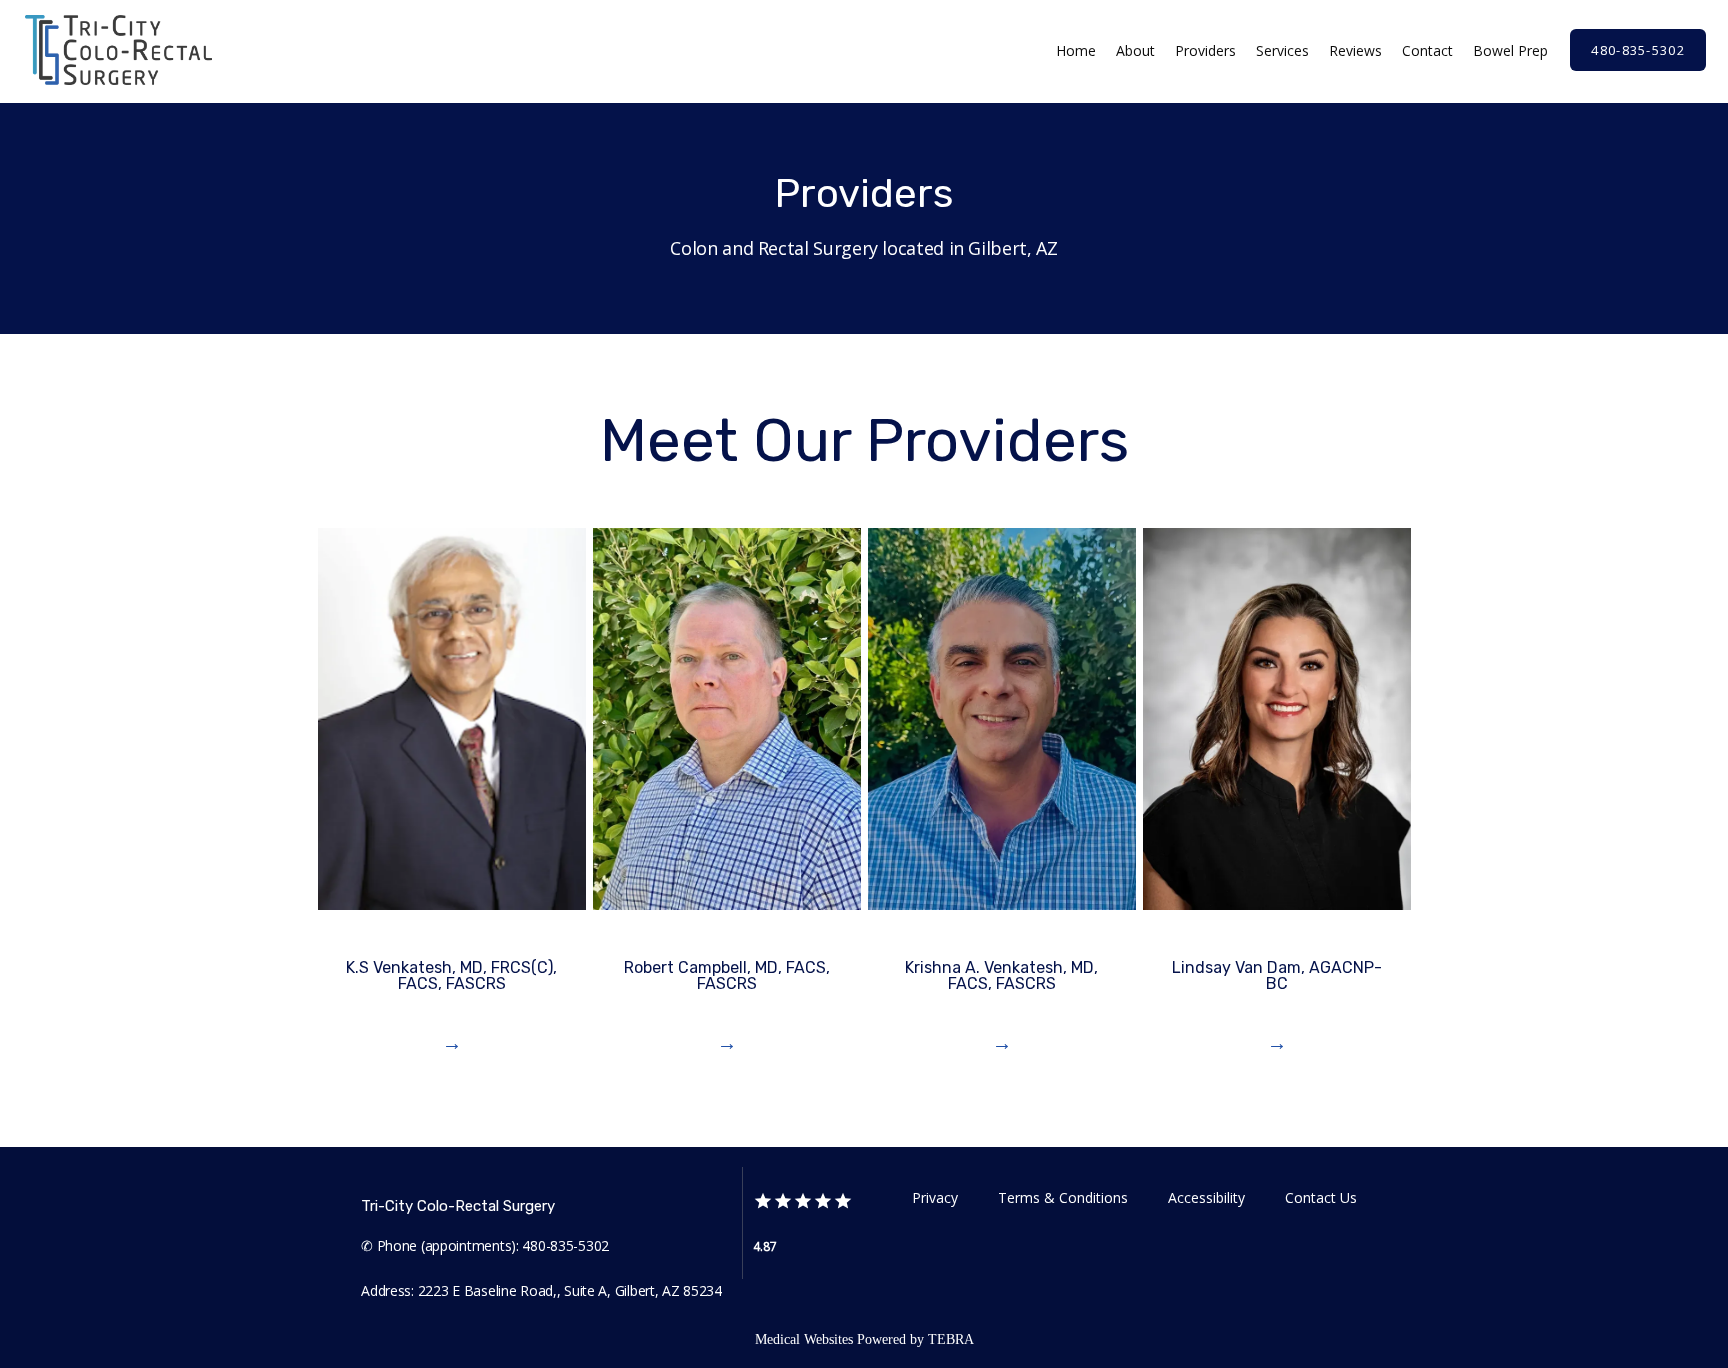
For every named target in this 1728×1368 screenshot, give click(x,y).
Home (1076, 50)
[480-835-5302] (1638, 69)
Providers (1205, 50)
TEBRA (951, 1339)
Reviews (1355, 50)
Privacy (935, 1197)
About (1135, 50)
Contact (1427, 50)
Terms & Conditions (1063, 1197)
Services (1282, 50)
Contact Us (1321, 1197)
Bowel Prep (1510, 50)
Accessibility (1206, 1197)
